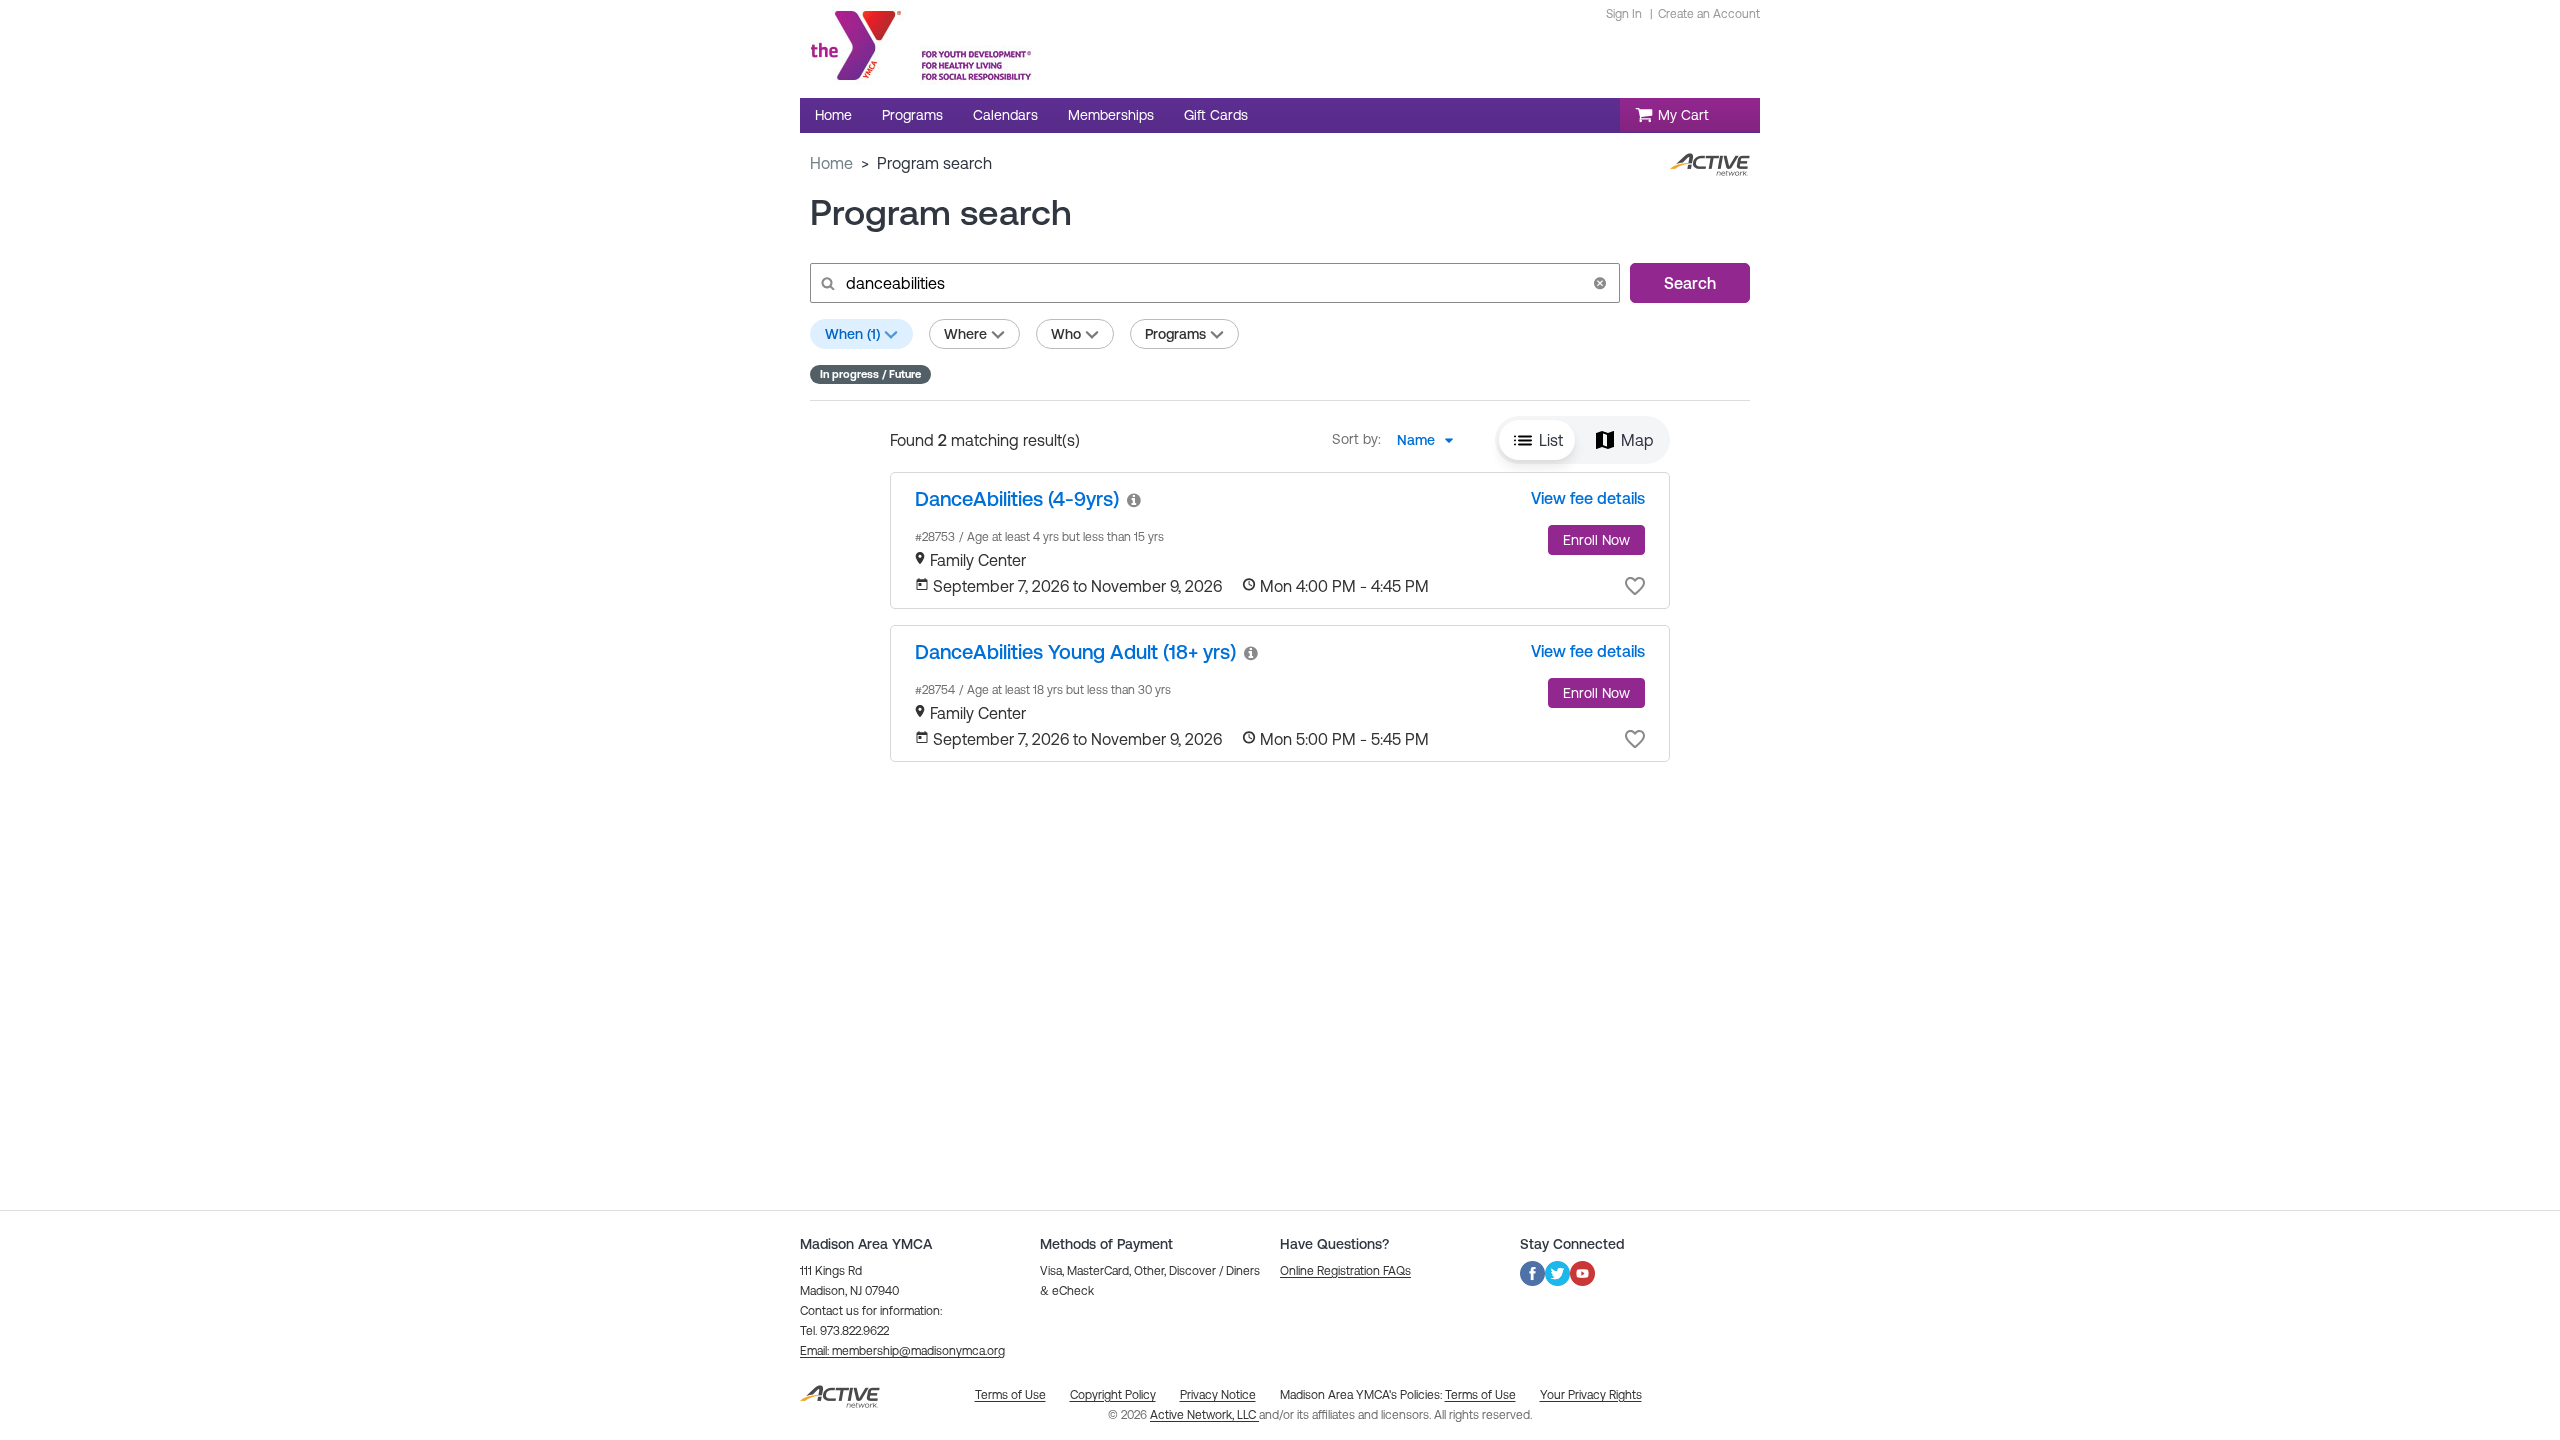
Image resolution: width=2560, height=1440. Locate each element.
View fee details (1588, 498)
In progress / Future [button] (870, 374)
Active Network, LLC (1204, 1415)
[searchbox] (1213, 283)
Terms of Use (1480, 1395)
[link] (1017, 498)
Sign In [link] (1624, 14)
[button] (1600, 283)
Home (831, 163)
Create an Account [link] (1709, 14)
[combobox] (1431, 440)
